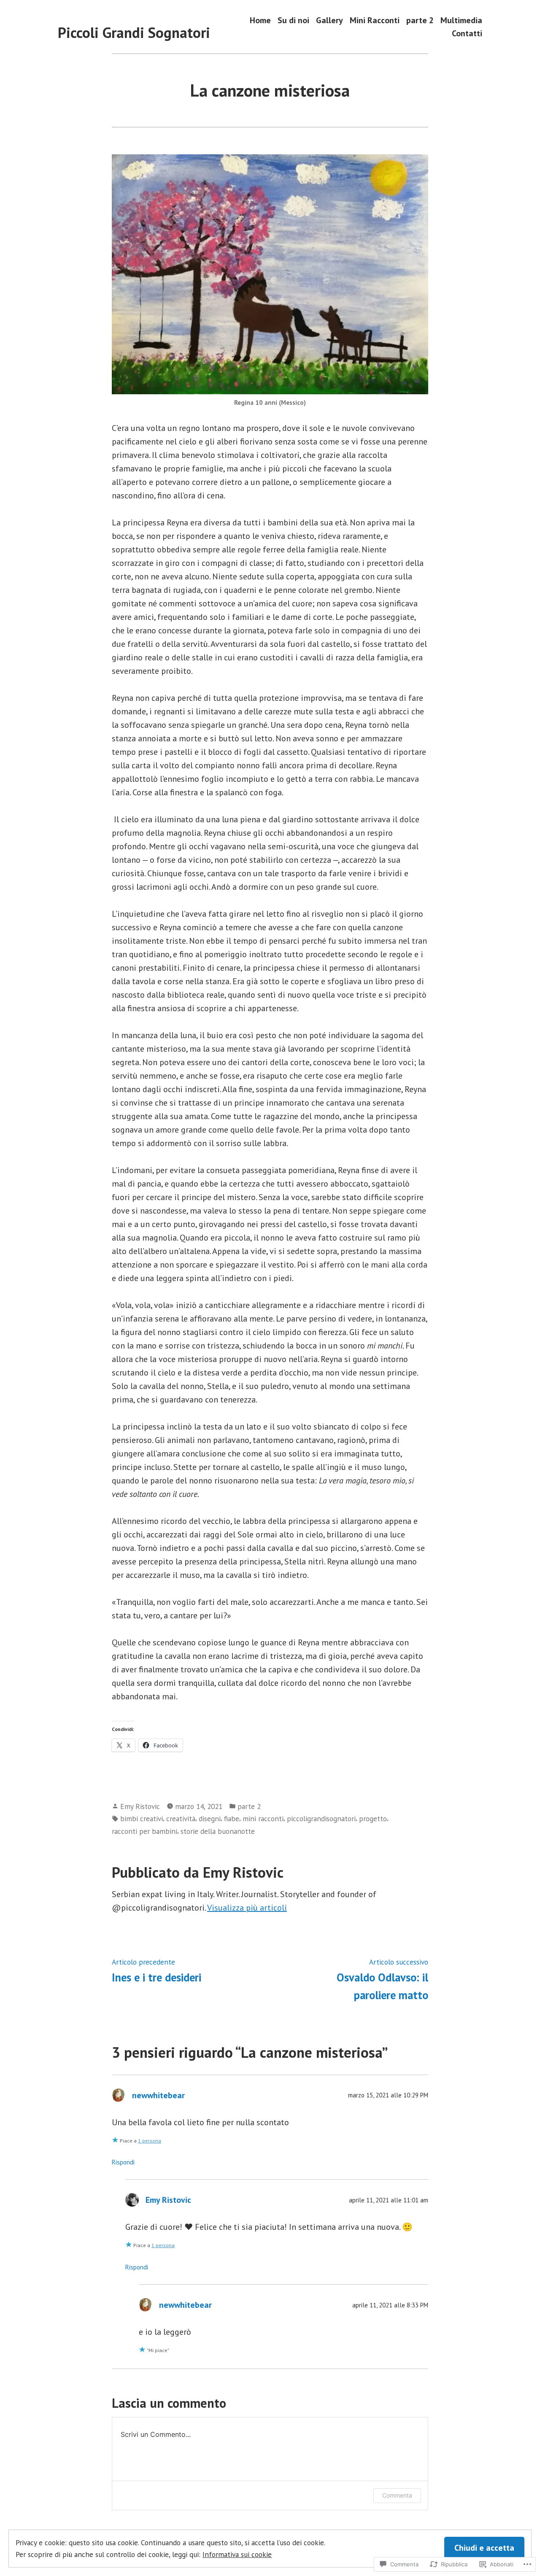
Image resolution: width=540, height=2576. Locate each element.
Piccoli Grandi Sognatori (134, 32)
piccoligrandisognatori (321, 1818)
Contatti (467, 34)
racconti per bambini (144, 1831)
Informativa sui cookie (237, 2554)
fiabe (232, 1818)
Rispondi (123, 2162)
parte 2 (420, 20)
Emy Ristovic (140, 1806)
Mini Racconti (375, 20)
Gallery (329, 20)
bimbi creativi (142, 1818)
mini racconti (263, 1818)
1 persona (150, 2141)
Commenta (397, 2495)
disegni (210, 1818)
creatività (181, 1818)
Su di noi (293, 20)
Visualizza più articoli (247, 1908)
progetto (373, 1818)
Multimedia (461, 20)
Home (260, 20)
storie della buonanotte (218, 1831)
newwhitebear (158, 2095)
